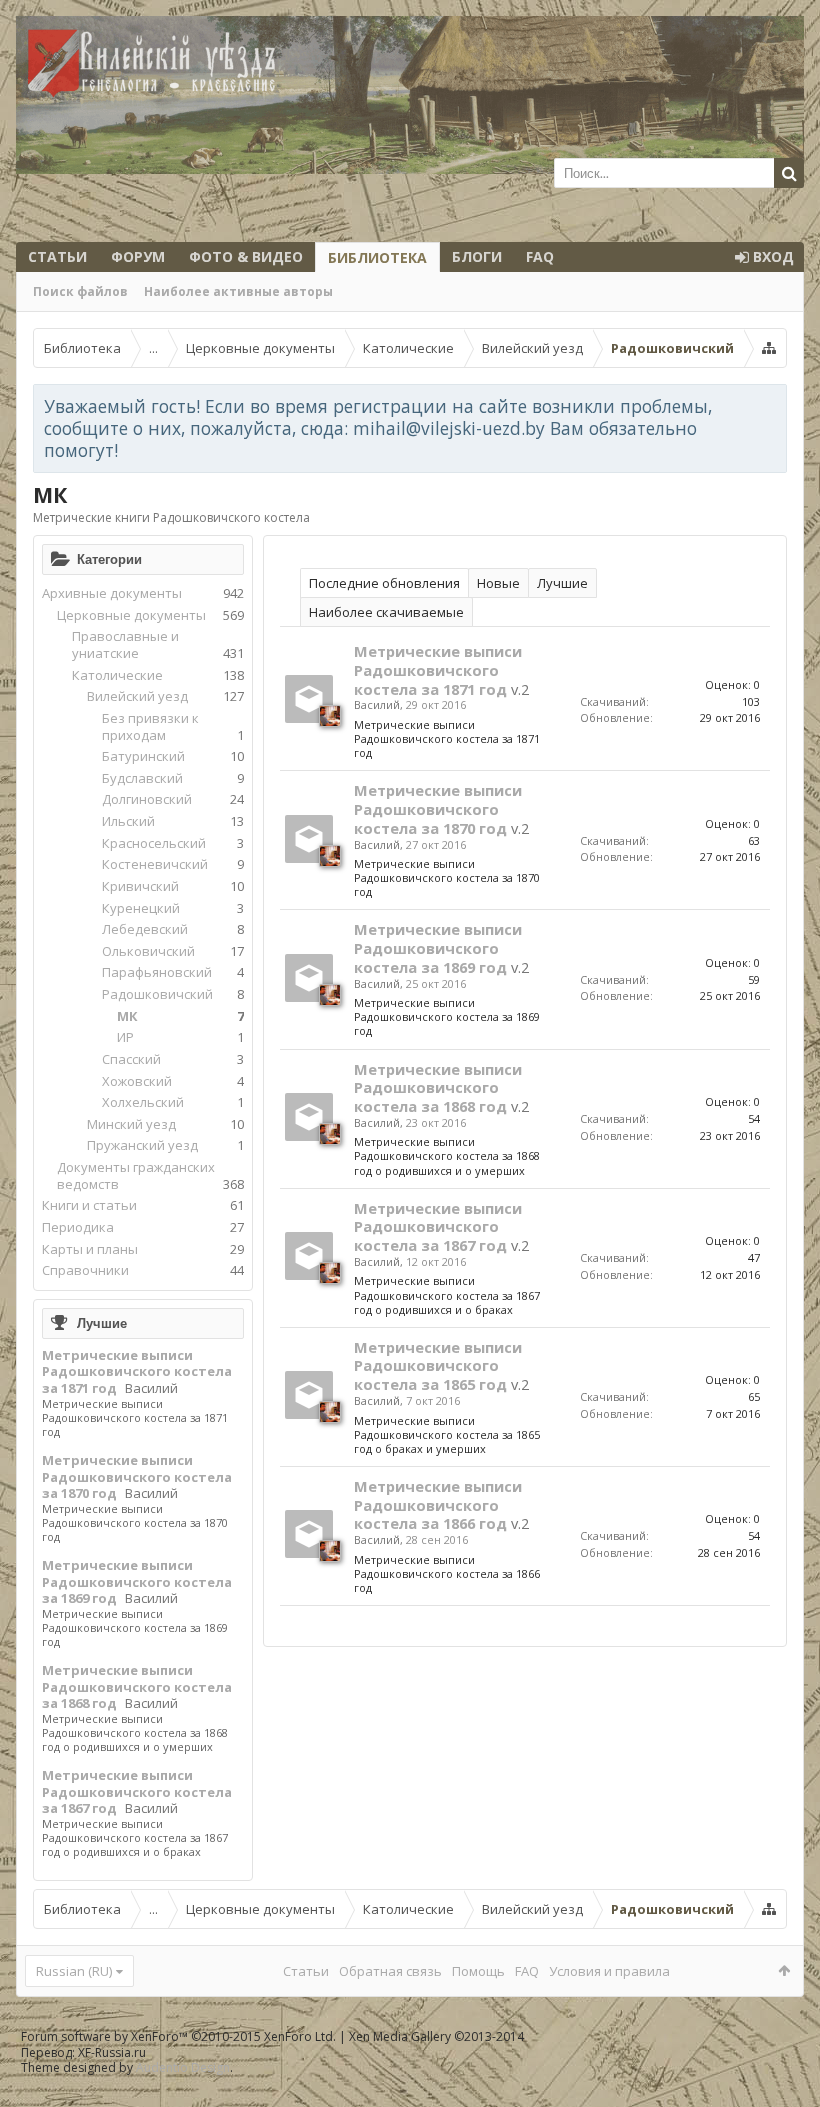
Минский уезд (131, 1124)
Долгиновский (147, 799)
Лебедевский (145, 929)
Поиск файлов (80, 291)
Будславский (142, 778)
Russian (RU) (74, 1971)
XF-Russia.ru (112, 2052)
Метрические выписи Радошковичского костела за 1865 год (438, 1366)
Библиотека (377, 257)
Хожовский (137, 1081)
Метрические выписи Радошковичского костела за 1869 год (137, 1581)
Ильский (128, 821)
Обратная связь (390, 1971)
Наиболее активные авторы (238, 291)
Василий (151, 1388)
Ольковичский (148, 951)
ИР (125, 1037)
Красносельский (154, 843)
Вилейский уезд (137, 696)
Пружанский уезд (142, 1145)
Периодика (78, 1227)
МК (127, 1016)
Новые (498, 583)
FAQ (540, 256)
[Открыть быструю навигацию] (769, 348)
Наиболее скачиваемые (386, 612)
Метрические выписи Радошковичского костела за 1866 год (438, 1505)
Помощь (478, 1971)
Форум (138, 256)
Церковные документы (131, 615)
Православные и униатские (125, 644)
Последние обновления (384, 583)
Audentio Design (183, 2067)
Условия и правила (609, 1971)
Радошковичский (157, 994)
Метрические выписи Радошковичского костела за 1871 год (137, 1371)
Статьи (57, 256)
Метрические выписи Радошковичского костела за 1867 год (137, 1791)
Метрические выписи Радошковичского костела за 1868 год (137, 1686)
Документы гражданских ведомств (136, 1175)
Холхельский (143, 1102)
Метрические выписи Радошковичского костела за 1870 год (137, 1476)
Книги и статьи (89, 1205)
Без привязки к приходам (150, 726)
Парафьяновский (157, 972)
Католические (117, 675)
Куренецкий (141, 908)
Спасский (131, 1059)
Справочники (85, 1270)
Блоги (477, 256)
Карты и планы (90, 1249)
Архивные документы (112, 593)
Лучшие (102, 1323)
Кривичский (140, 886)
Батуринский (143, 756)
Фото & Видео (246, 256)
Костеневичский (155, 864)
